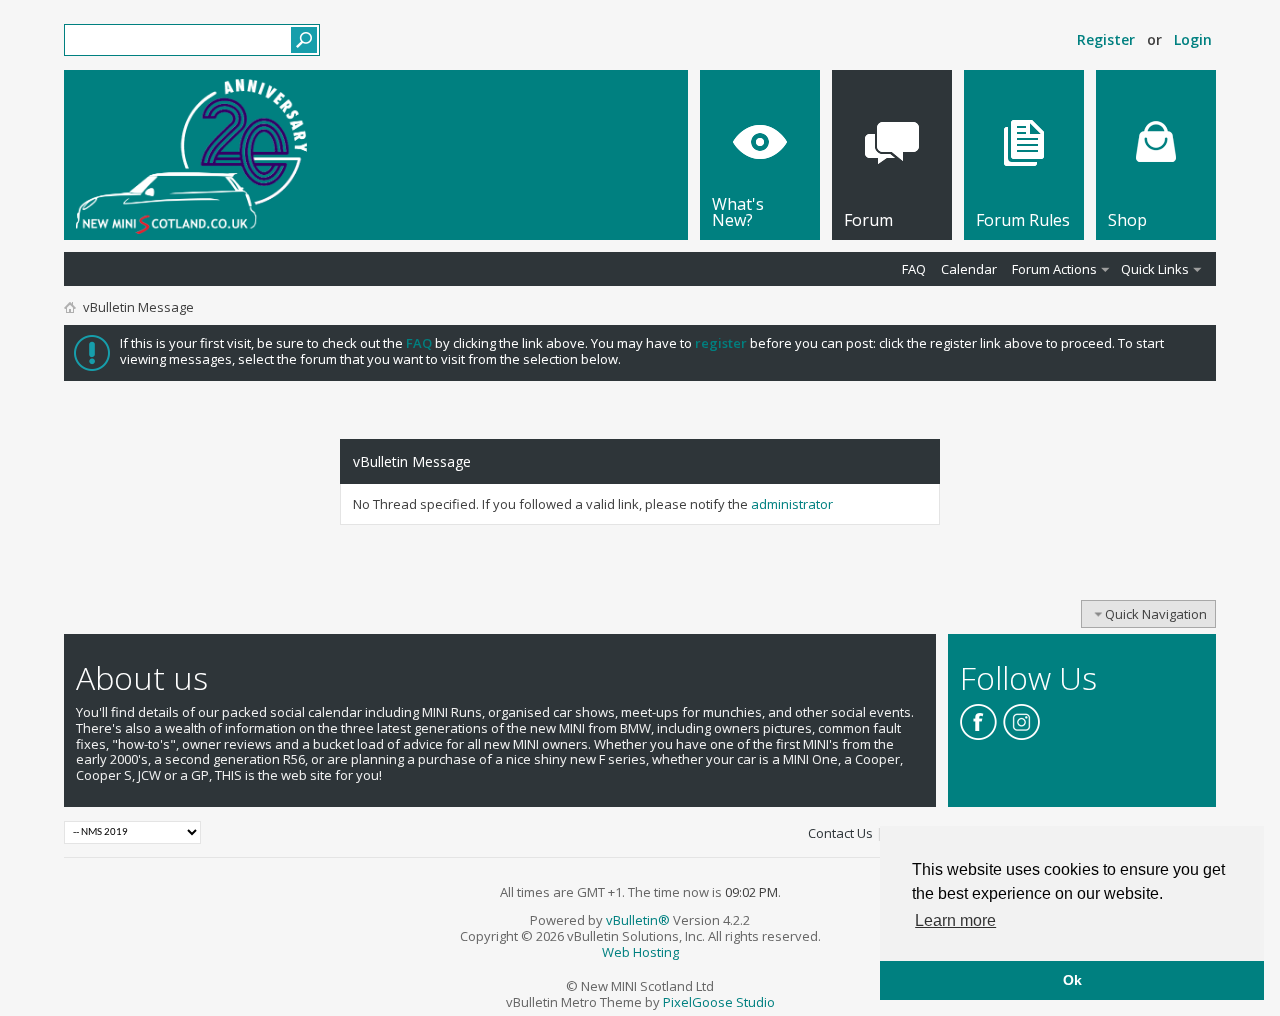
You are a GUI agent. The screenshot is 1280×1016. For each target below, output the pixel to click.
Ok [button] (1072, 980)
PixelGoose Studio (719, 1002)
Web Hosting (640, 952)
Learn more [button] (955, 920)
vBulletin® (638, 920)
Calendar (969, 269)
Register (1106, 39)
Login (1193, 39)
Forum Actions (1054, 269)
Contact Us (840, 833)
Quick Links (1155, 269)
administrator (792, 504)
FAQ (914, 269)
